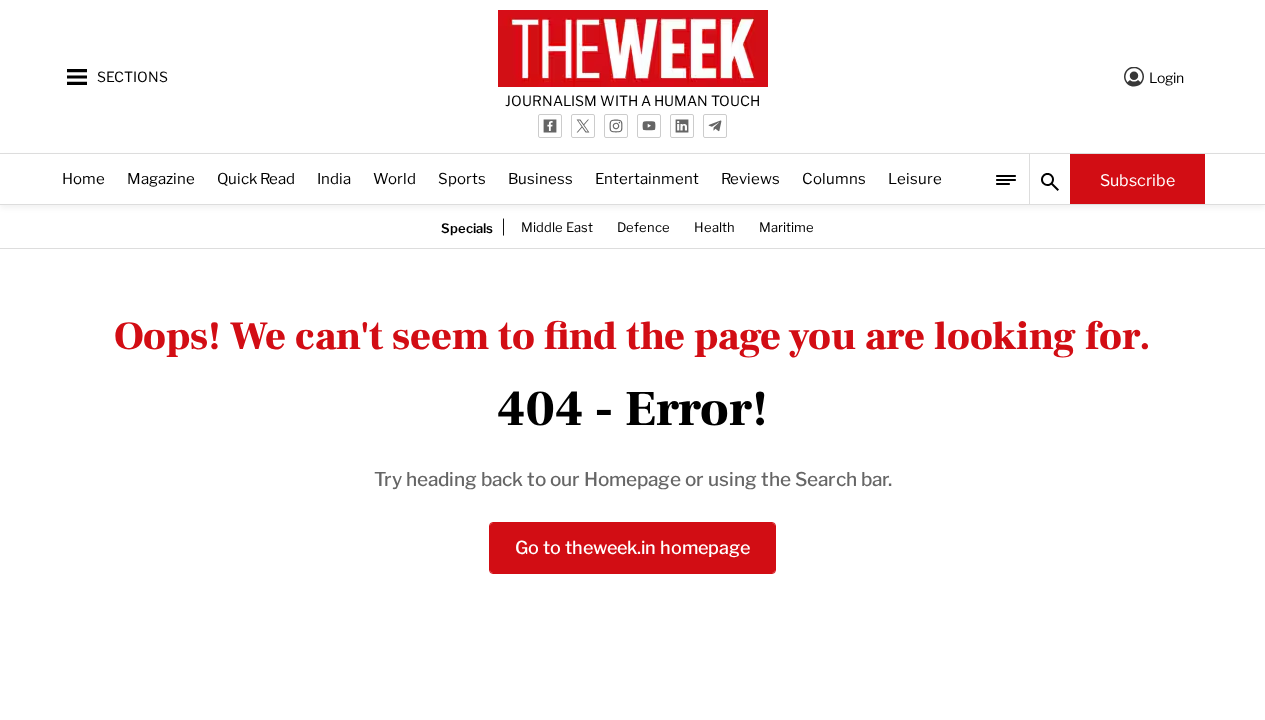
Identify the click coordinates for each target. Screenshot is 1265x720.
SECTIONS (132, 75)
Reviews (750, 177)
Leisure (915, 177)
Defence (643, 226)
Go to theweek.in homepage (632, 545)
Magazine (161, 177)
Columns (834, 177)
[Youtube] (649, 126)
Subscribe (1137, 179)
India (334, 177)
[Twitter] (583, 126)
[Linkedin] (682, 126)
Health (714, 226)
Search (1050, 179)
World (394, 177)
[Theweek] (633, 48)
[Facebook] (550, 126)
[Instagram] (616, 126)
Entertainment (647, 177)
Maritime (786, 226)
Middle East (557, 226)
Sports (462, 177)
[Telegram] (715, 126)
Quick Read (256, 177)
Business (540, 177)
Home (83, 177)
